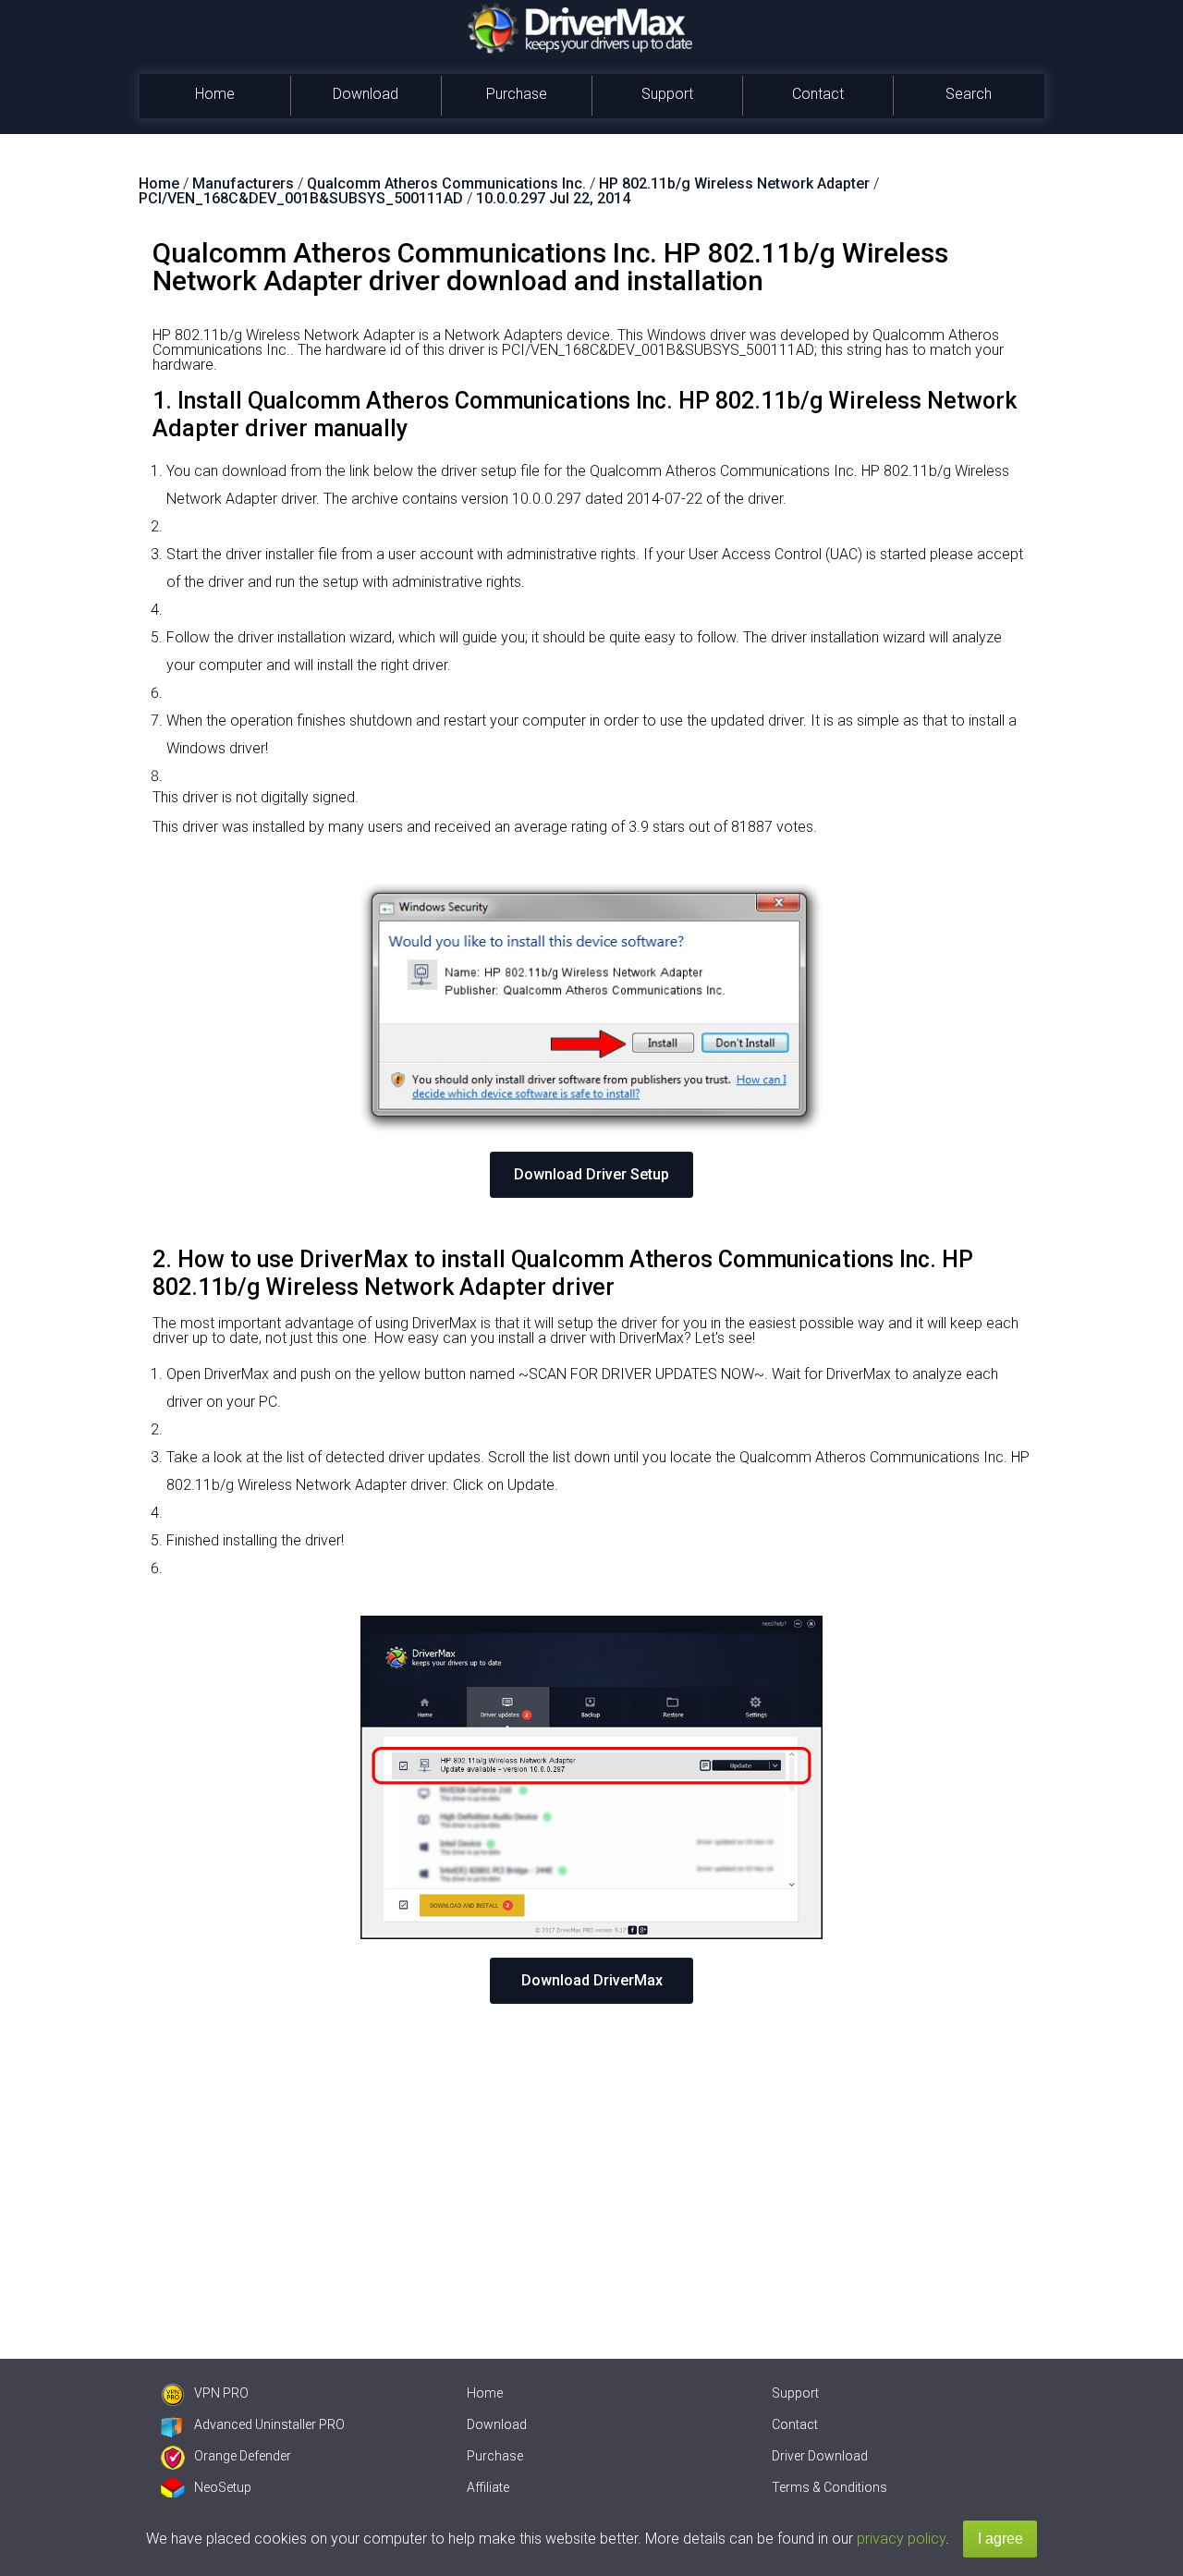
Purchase (517, 94)
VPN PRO (221, 2393)
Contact (818, 94)
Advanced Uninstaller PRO (269, 2424)
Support (667, 94)
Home (215, 94)
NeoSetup (223, 2487)
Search (969, 94)
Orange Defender (243, 2456)
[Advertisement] (591, 2161)
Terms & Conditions (829, 2487)
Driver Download (820, 2456)
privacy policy (901, 2539)
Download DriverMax (592, 1980)
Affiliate (488, 2487)
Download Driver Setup (591, 1174)
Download (366, 94)
